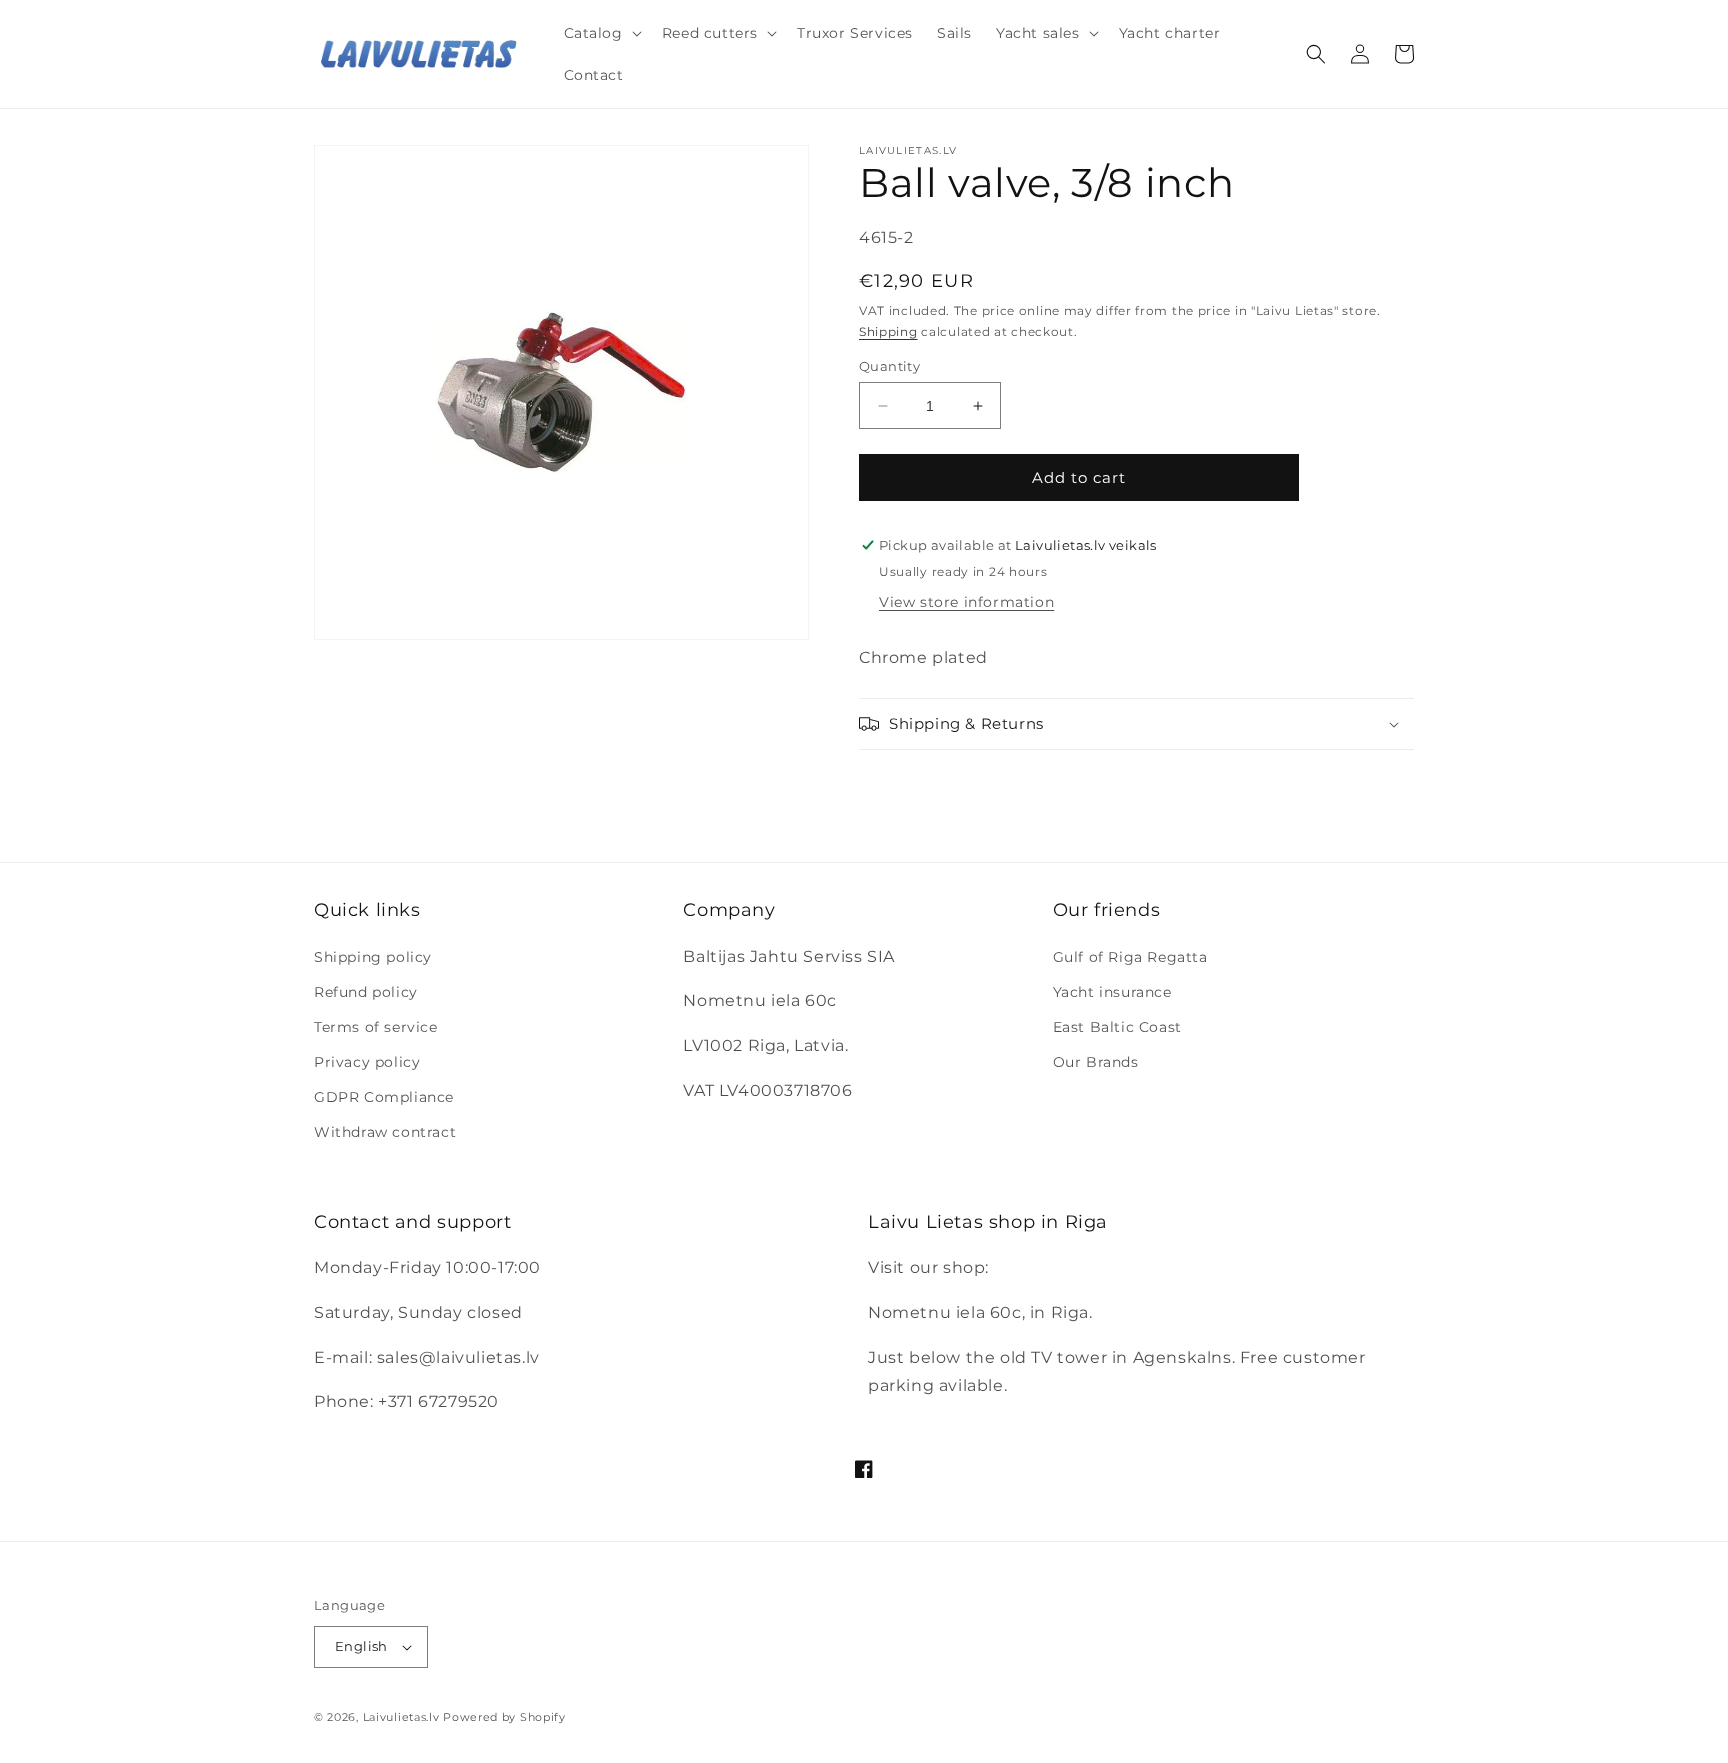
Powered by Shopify (504, 1717)
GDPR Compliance (384, 1097)
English (361, 1646)
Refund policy (366, 992)
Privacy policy (367, 1062)
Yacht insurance (1112, 992)
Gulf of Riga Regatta (1130, 957)
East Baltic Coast (1117, 1027)
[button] (601, 33)
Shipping (888, 331)
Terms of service (376, 1027)
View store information (966, 602)
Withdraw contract (385, 1132)
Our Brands (1096, 1062)
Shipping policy (373, 957)
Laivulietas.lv (401, 1717)
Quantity (889, 366)
